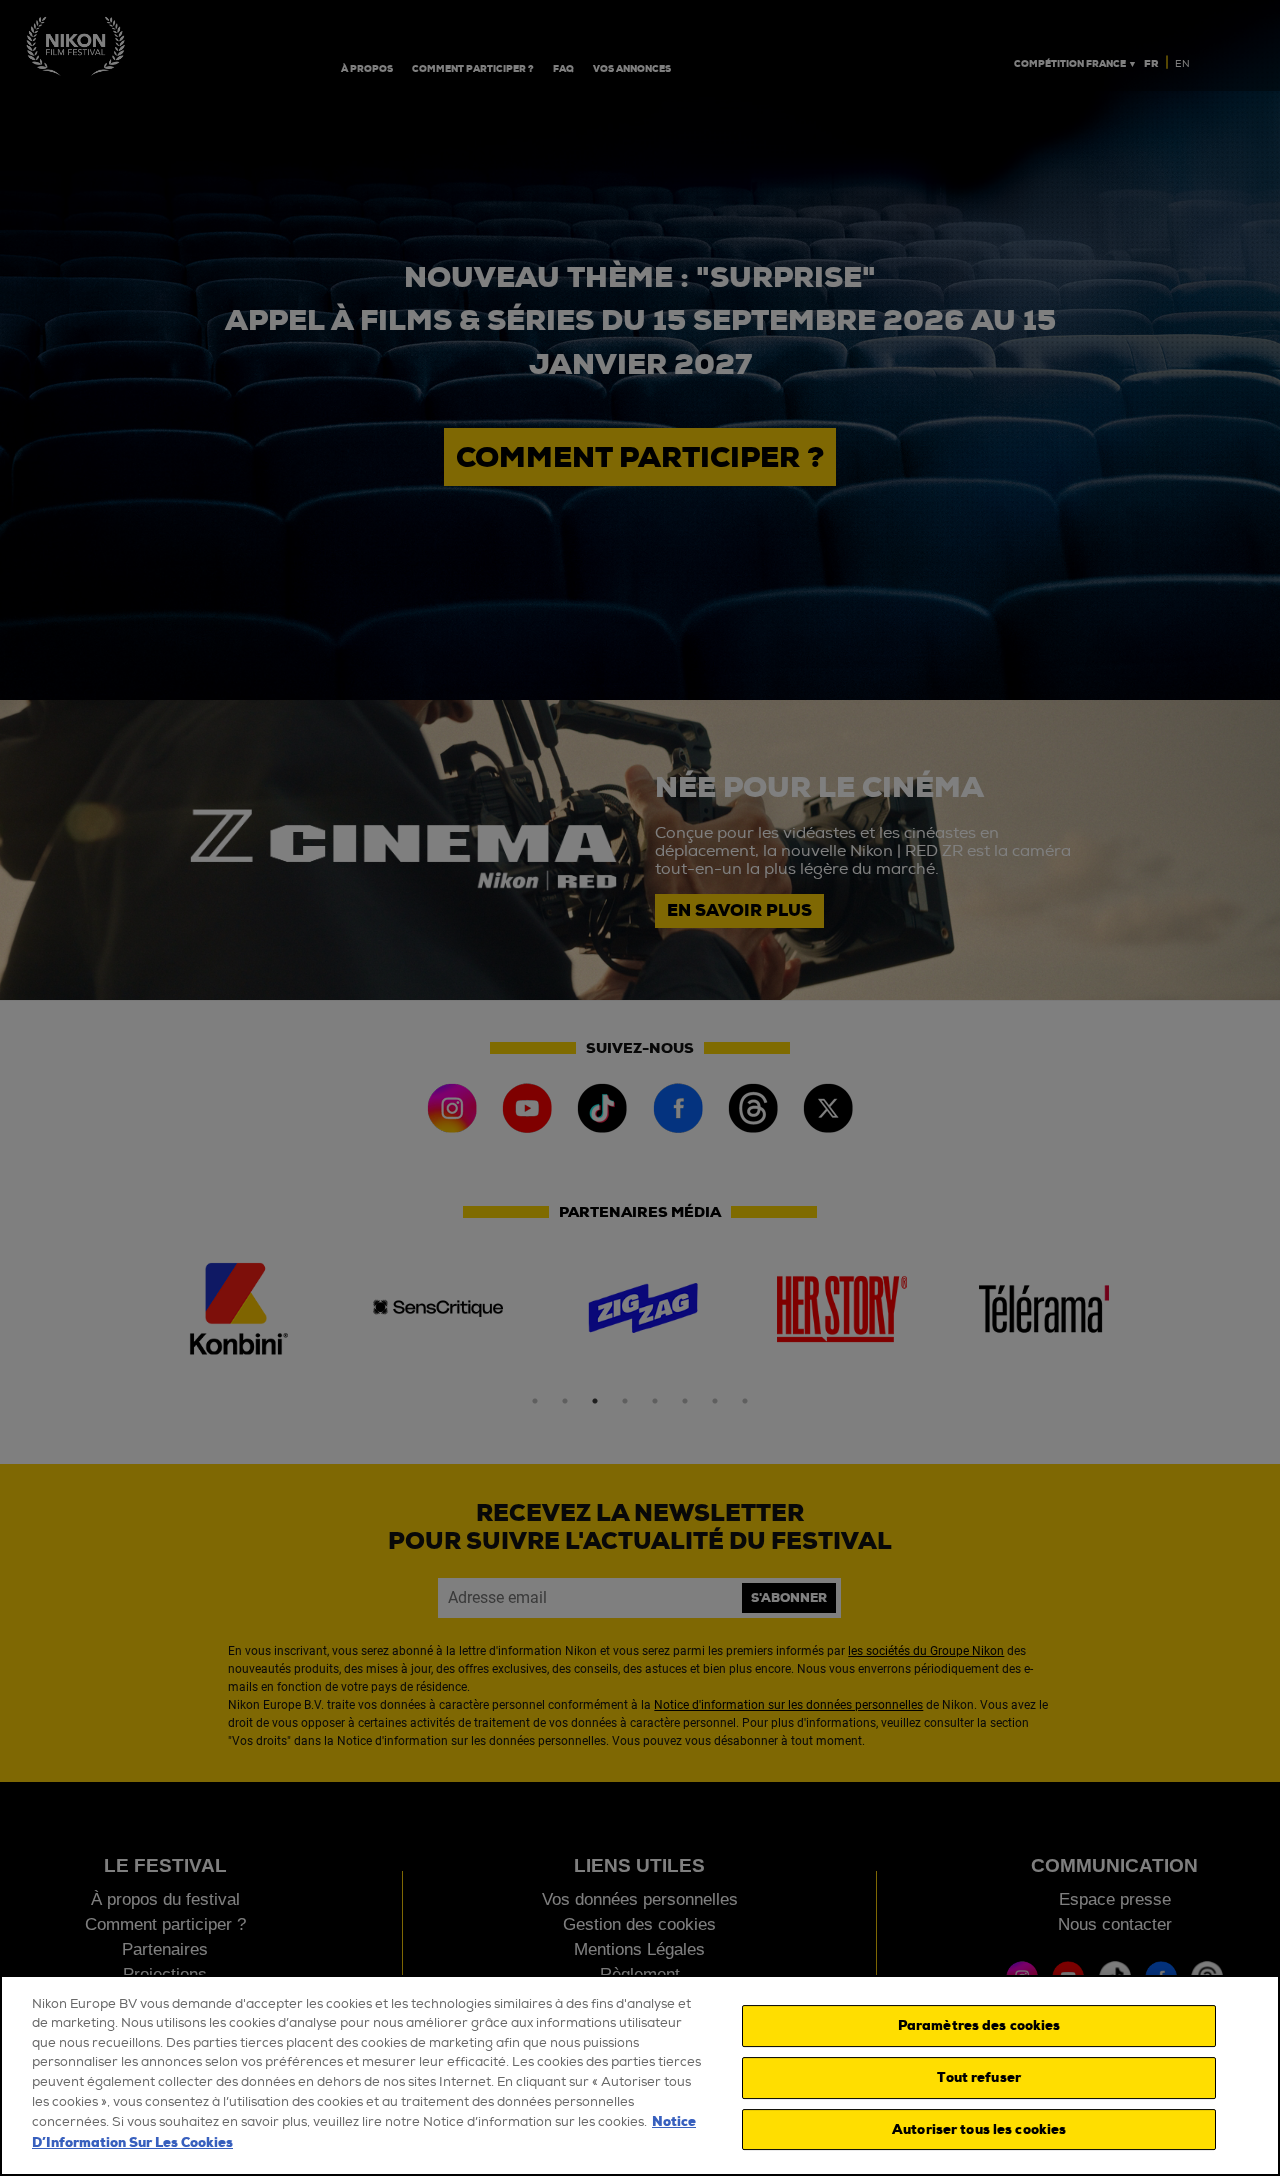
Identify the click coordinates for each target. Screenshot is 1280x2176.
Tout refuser (979, 2077)
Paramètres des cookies (979, 2026)
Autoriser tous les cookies (979, 2129)
